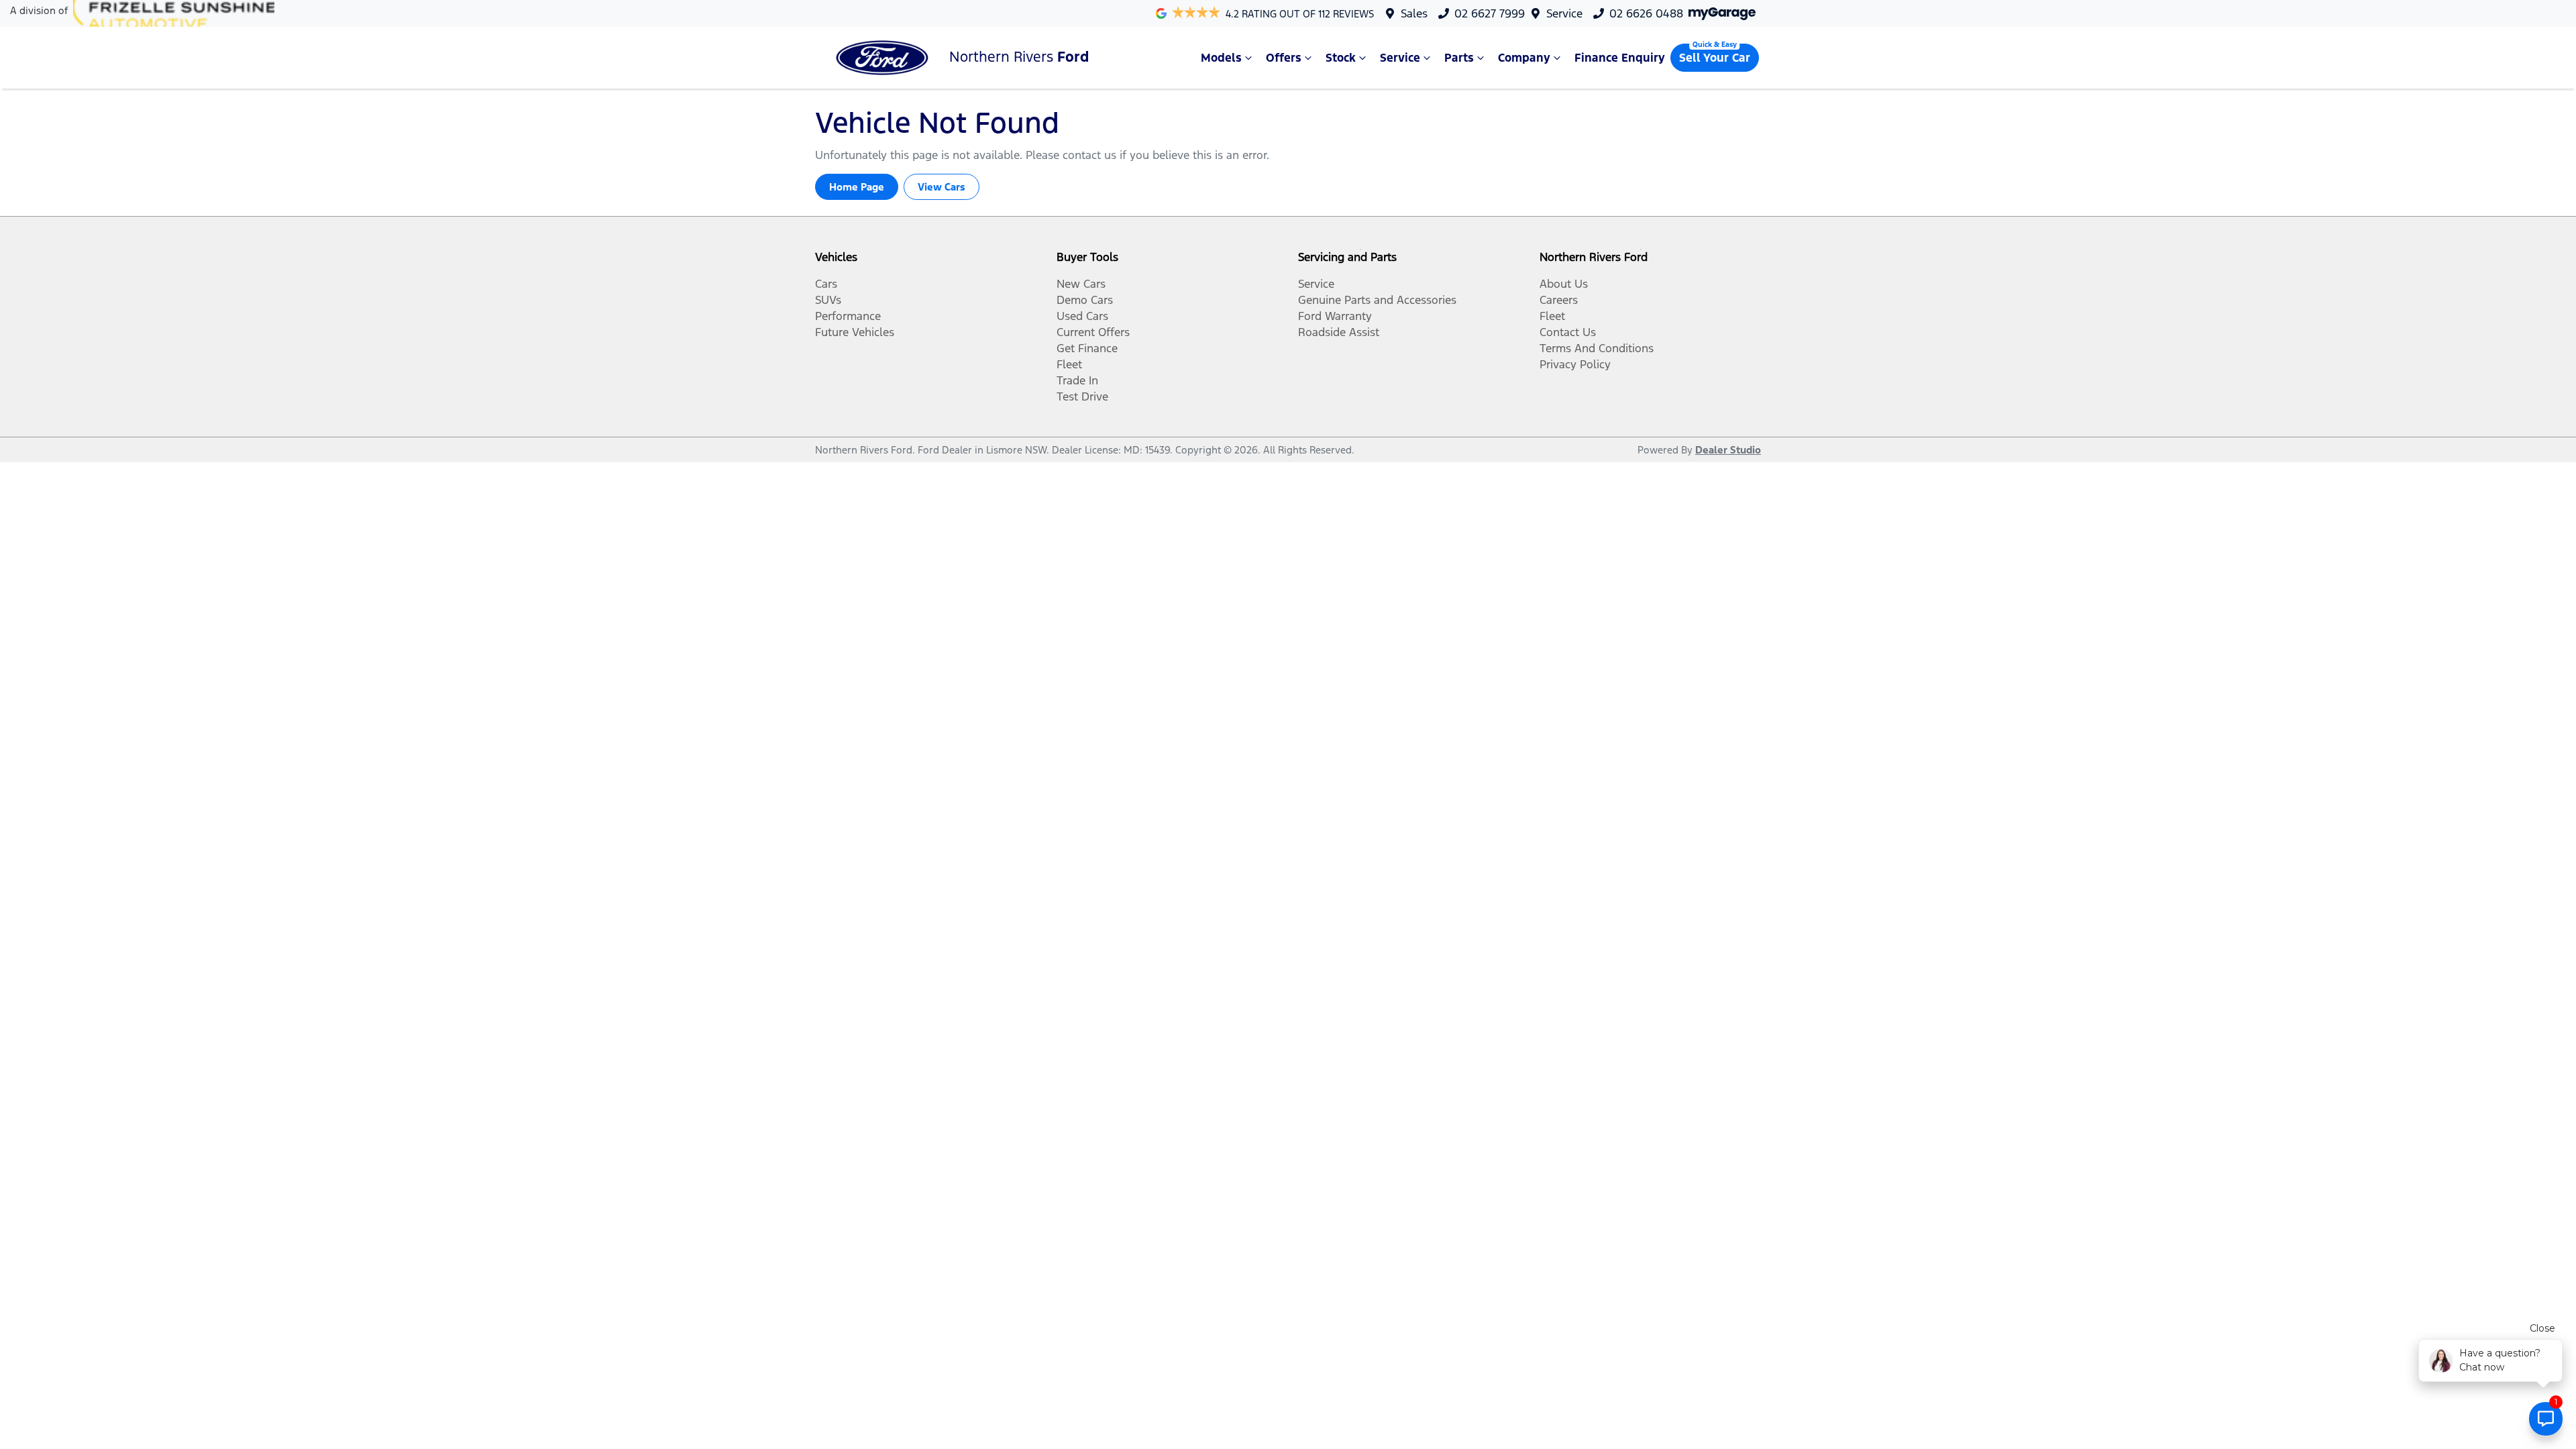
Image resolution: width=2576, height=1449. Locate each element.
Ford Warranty (1335, 316)
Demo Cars (1085, 300)
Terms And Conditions (1597, 348)
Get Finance (1087, 348)
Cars (826, 284)
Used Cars (1082, 316)
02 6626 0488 (1646, 13)
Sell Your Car (1715, 58)
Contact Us (1568, 332)
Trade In (1077, 380)
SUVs (828, 300)
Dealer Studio (1728, 450)
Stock (1341, 58)
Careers (1559, 300)
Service (1564, 13)
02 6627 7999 (1490, 13)
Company (1524, 58)
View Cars (942, 187)
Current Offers (1093, 332)
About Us (1564, 284)
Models (1221, 58)
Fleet (1069, 364)
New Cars (1081, 284)
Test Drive (1082, 396)
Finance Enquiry (1620, 58)
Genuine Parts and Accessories (1377, 300)
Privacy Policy (1575, 364)
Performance (848, 316)
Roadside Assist (1339, 332)
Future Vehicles (855, 332)
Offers (1284, 58)
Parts (1459, 58)
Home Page (857, 187)
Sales (1414, 13)
